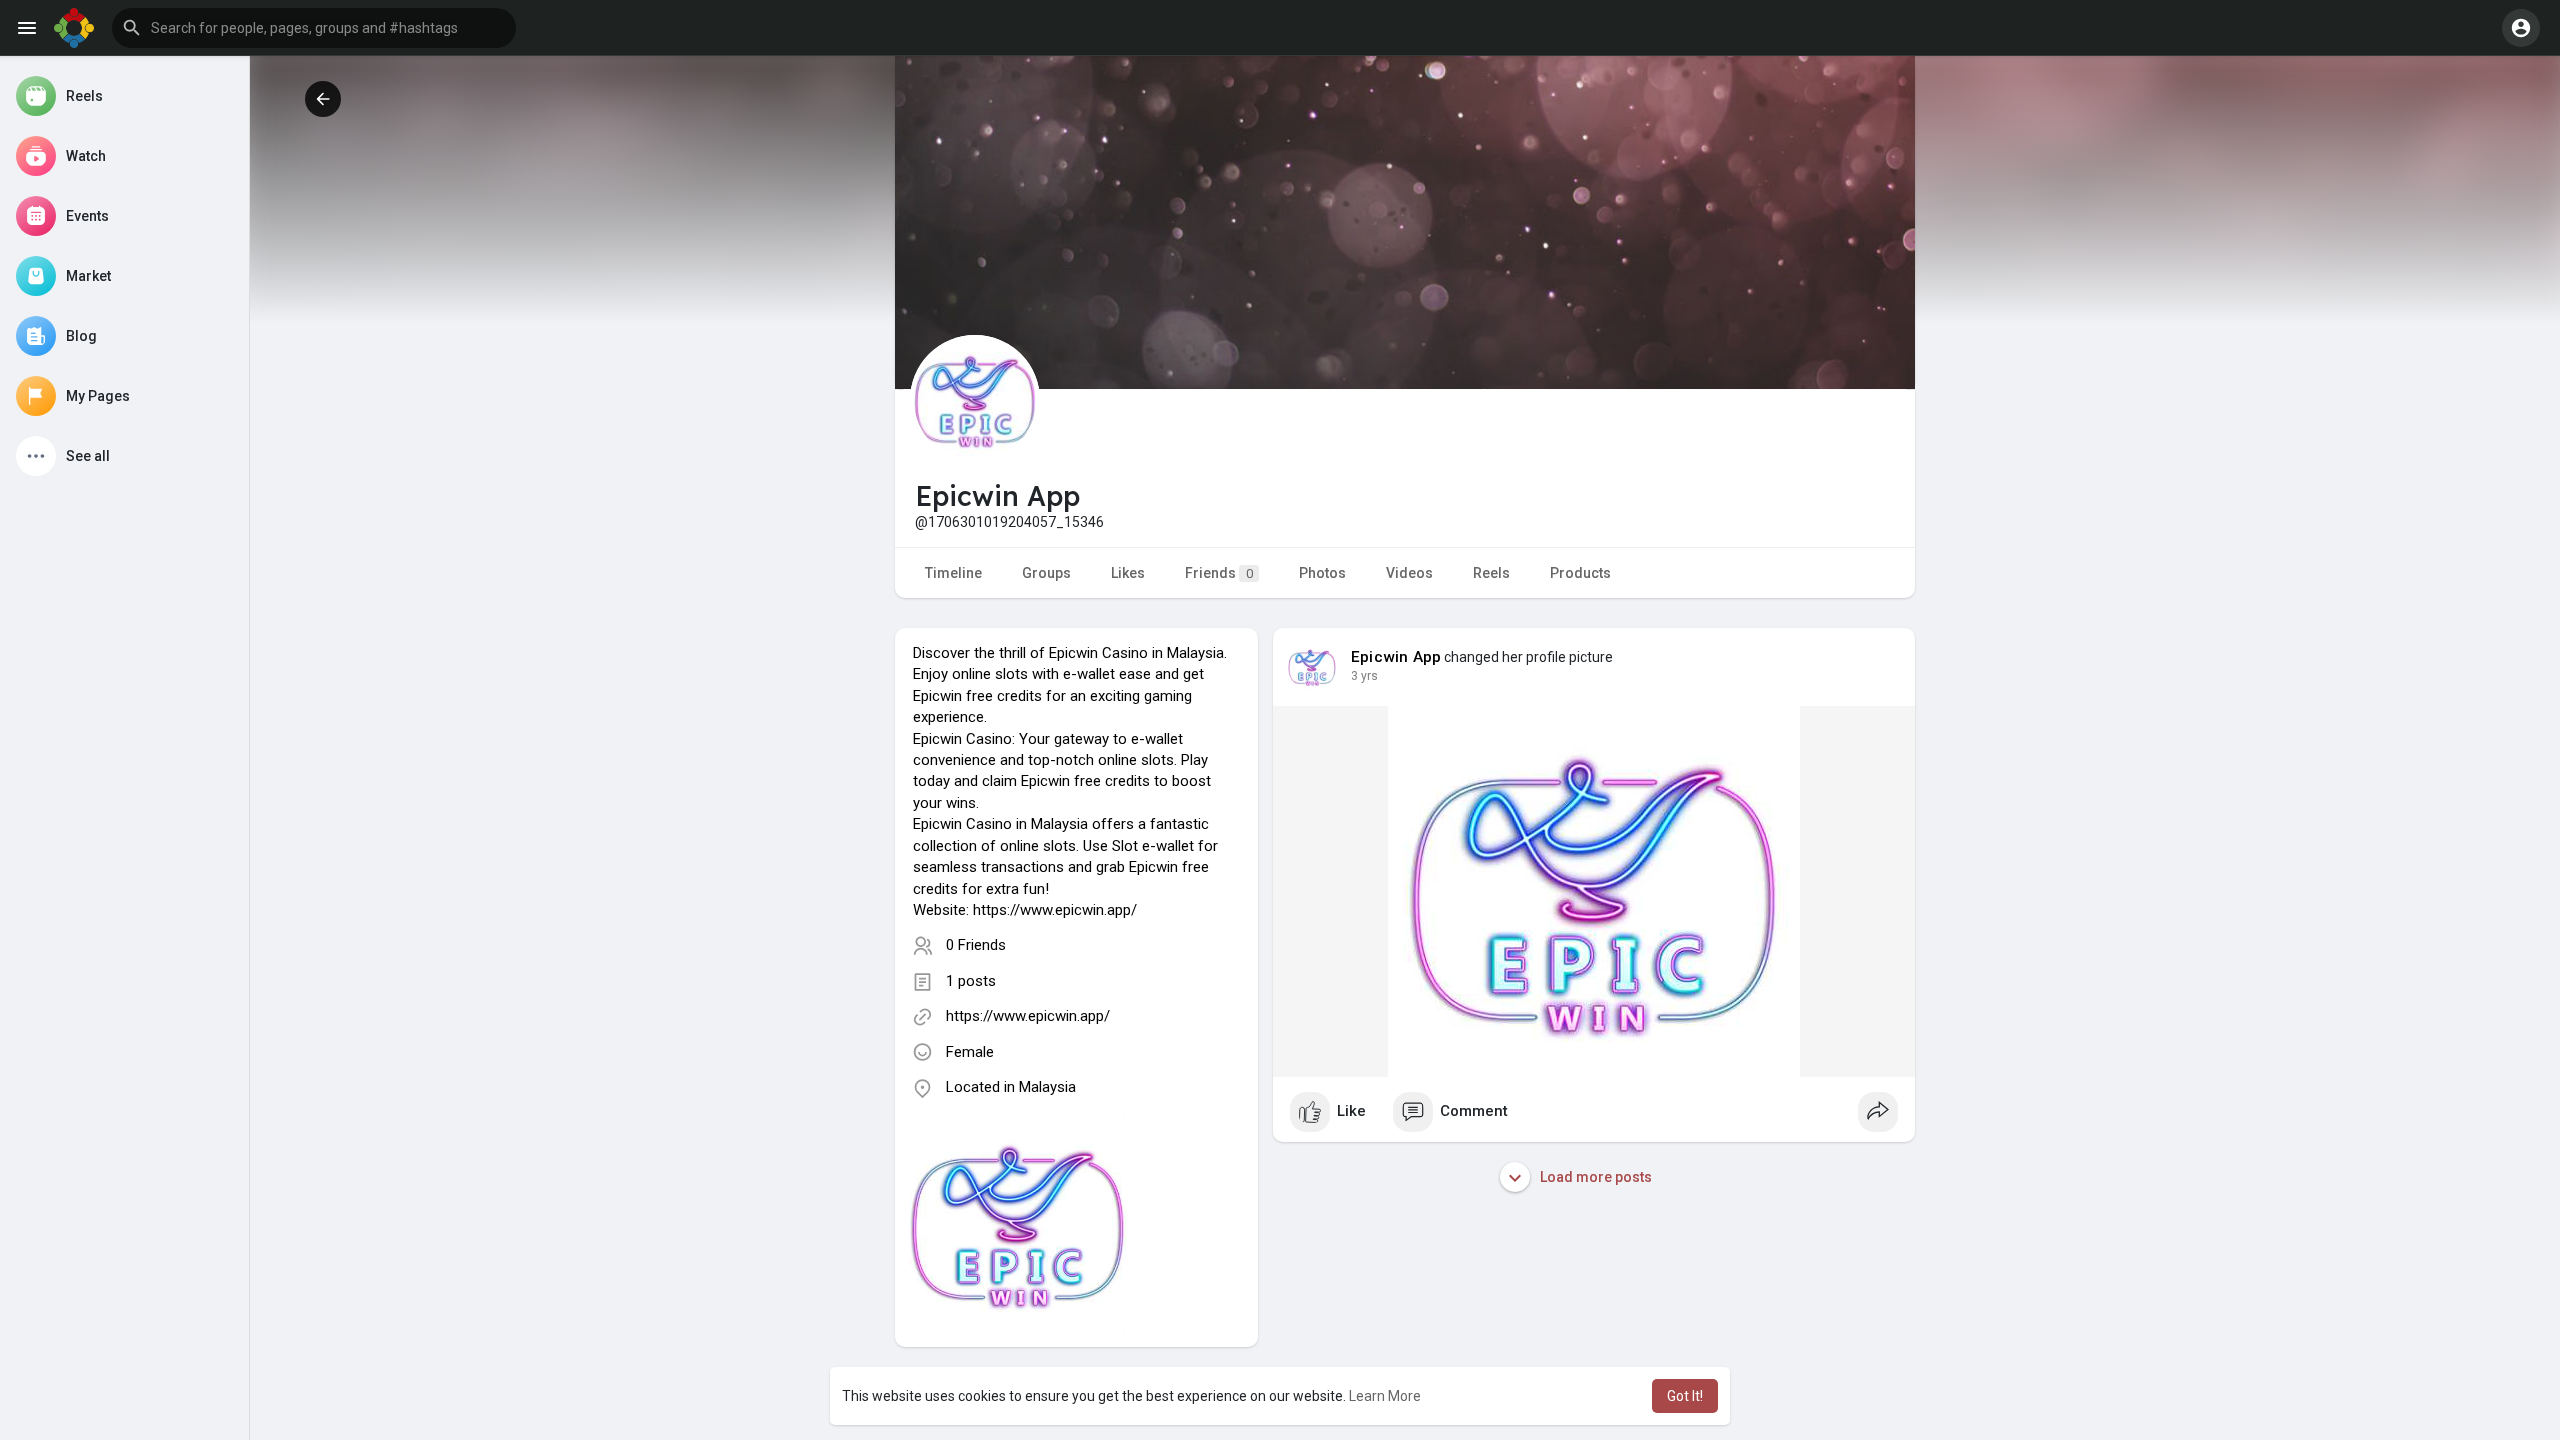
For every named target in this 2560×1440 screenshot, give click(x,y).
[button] (314, 28)
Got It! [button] (1685, 1396)
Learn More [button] (1385, 1396)
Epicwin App (1396, 657)
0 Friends (976, 945)
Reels (1491, 573)
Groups (1046, 573)
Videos (1409, 573)
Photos (1322, 573)
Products (1580, 573)
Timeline (953, 573)
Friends (1219, 573)
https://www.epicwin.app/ (1028, 1016)
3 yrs (1364, 676)
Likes (1128, 573)
